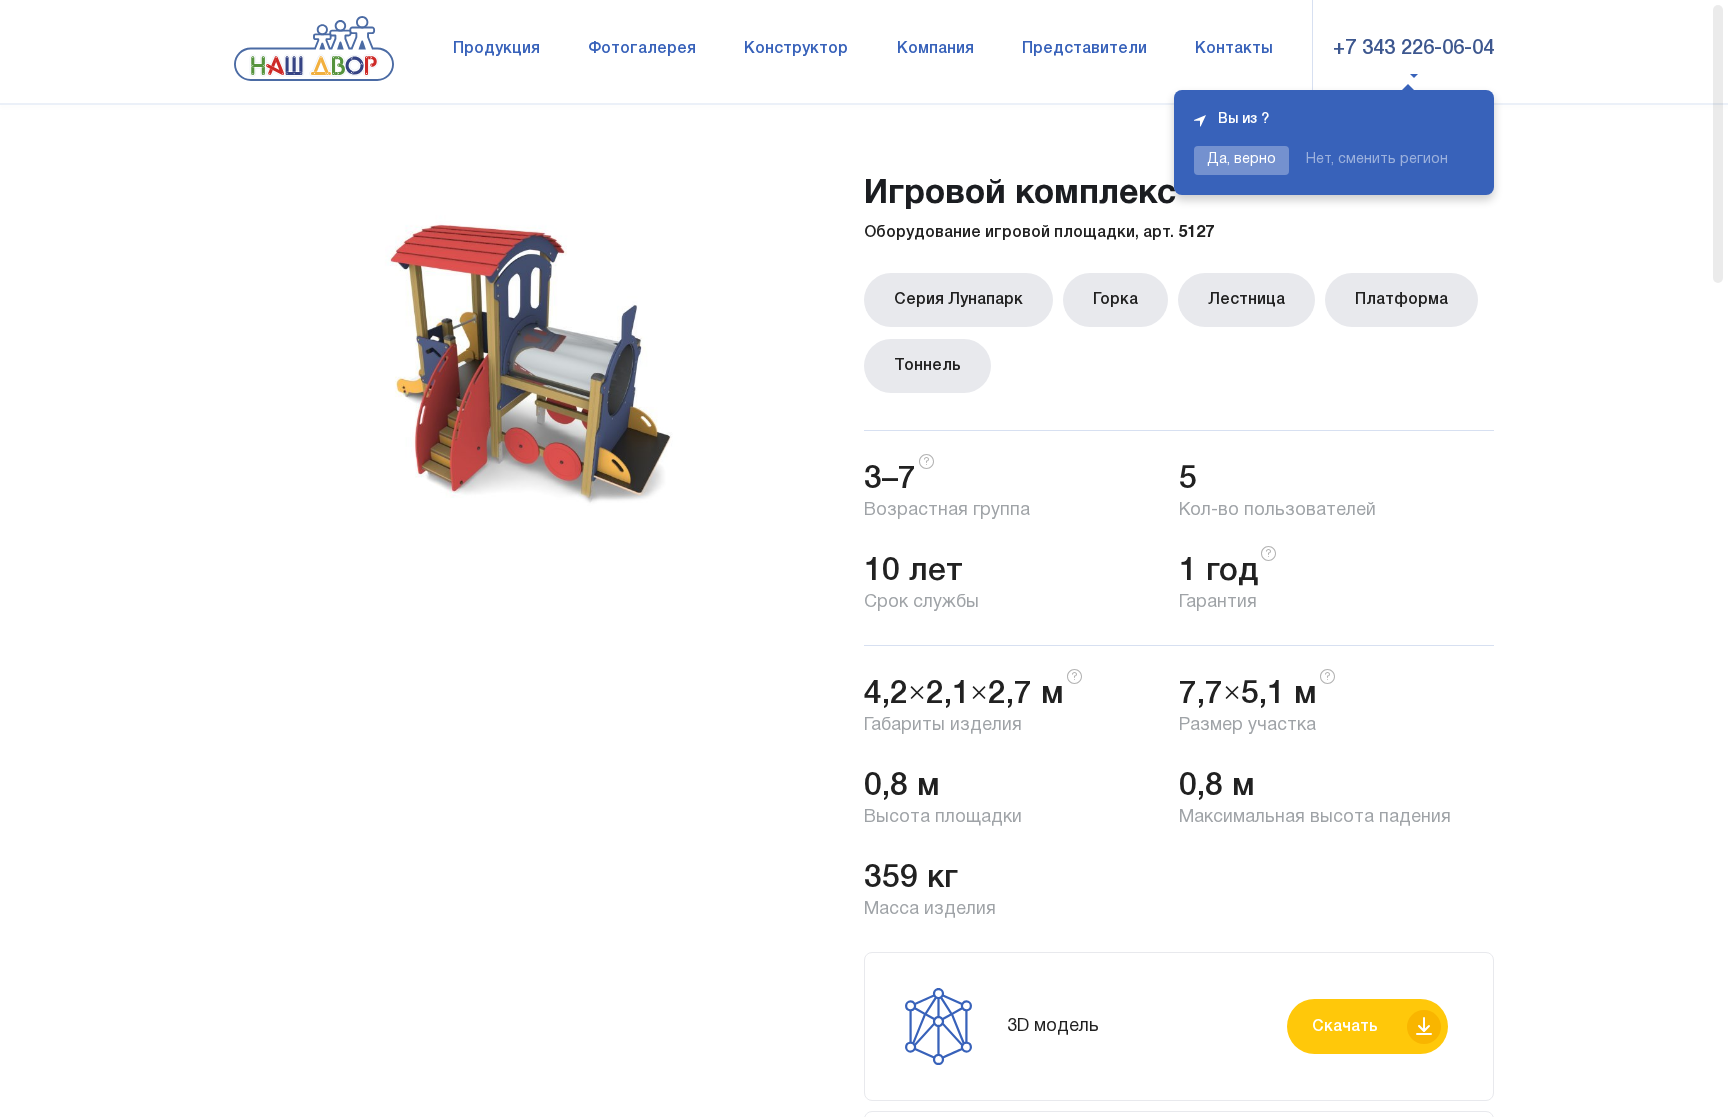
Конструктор (796, 49)
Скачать (1345, 1027)
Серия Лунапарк (958, 300)
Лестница (1246, 300)
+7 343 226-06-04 (1413, 49)
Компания (935, 49)
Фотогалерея (642, 49)
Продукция (496, 49)
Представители (1084, 49)
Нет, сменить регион (1377, 159)
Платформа (1401, 300)
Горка (1115, 300)
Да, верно (1241, 159)
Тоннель (927, 366)
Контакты (1234, 49)
